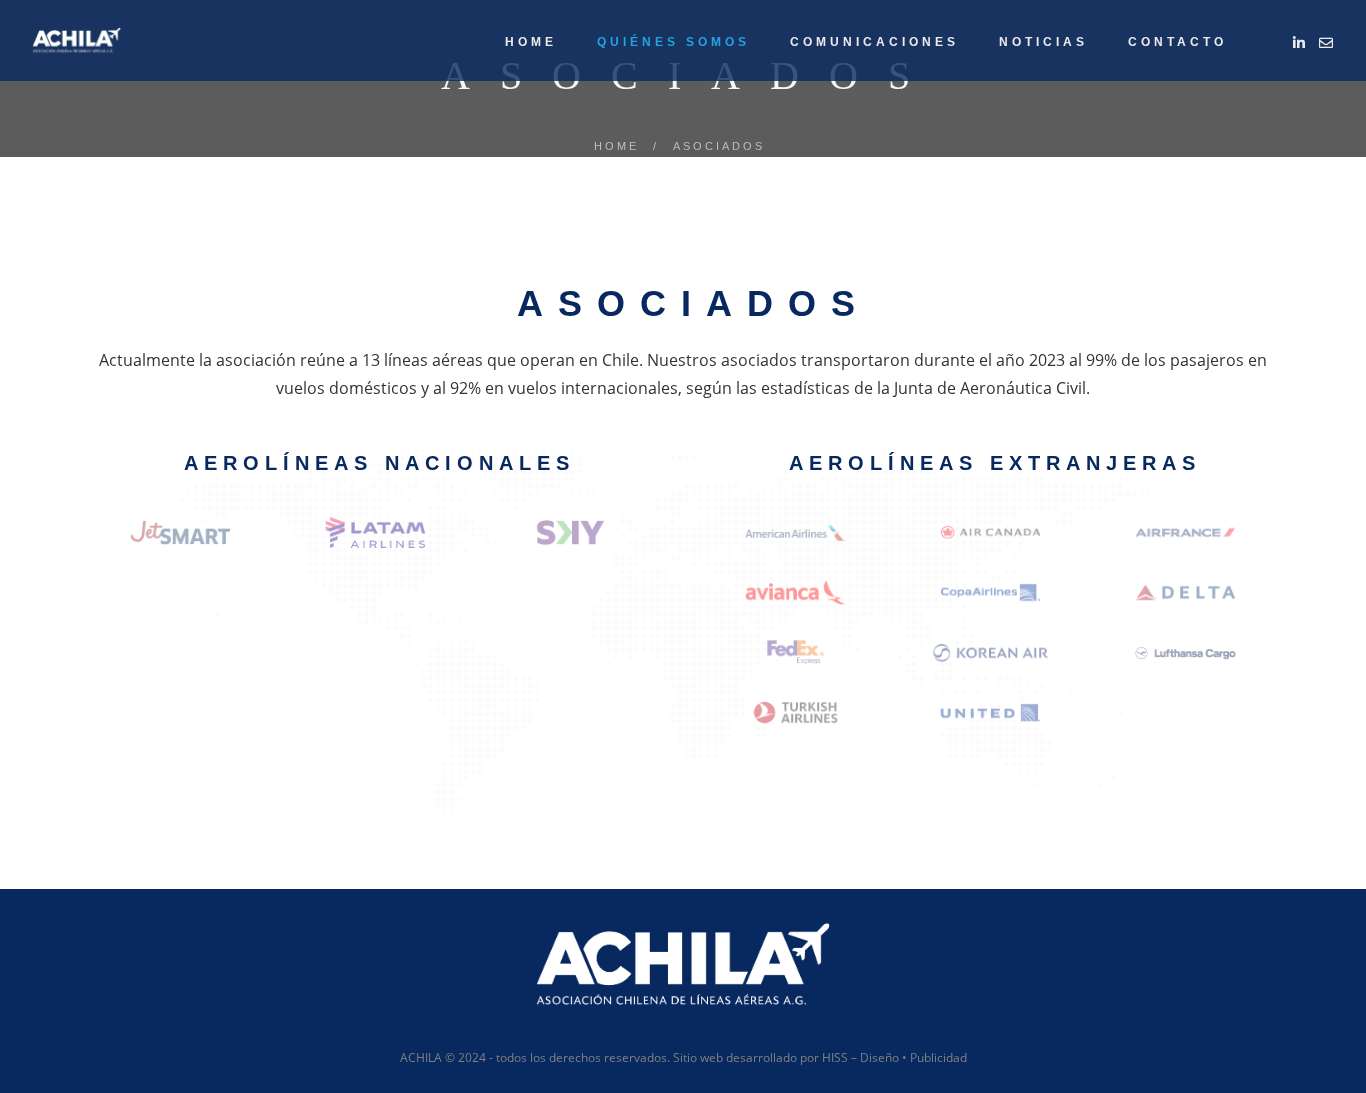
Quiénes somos (673, 42)
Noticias (1043, 42)
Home (531, 42)
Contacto (1177, 42)
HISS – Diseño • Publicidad (894, 1057)
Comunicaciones (874, 42)
